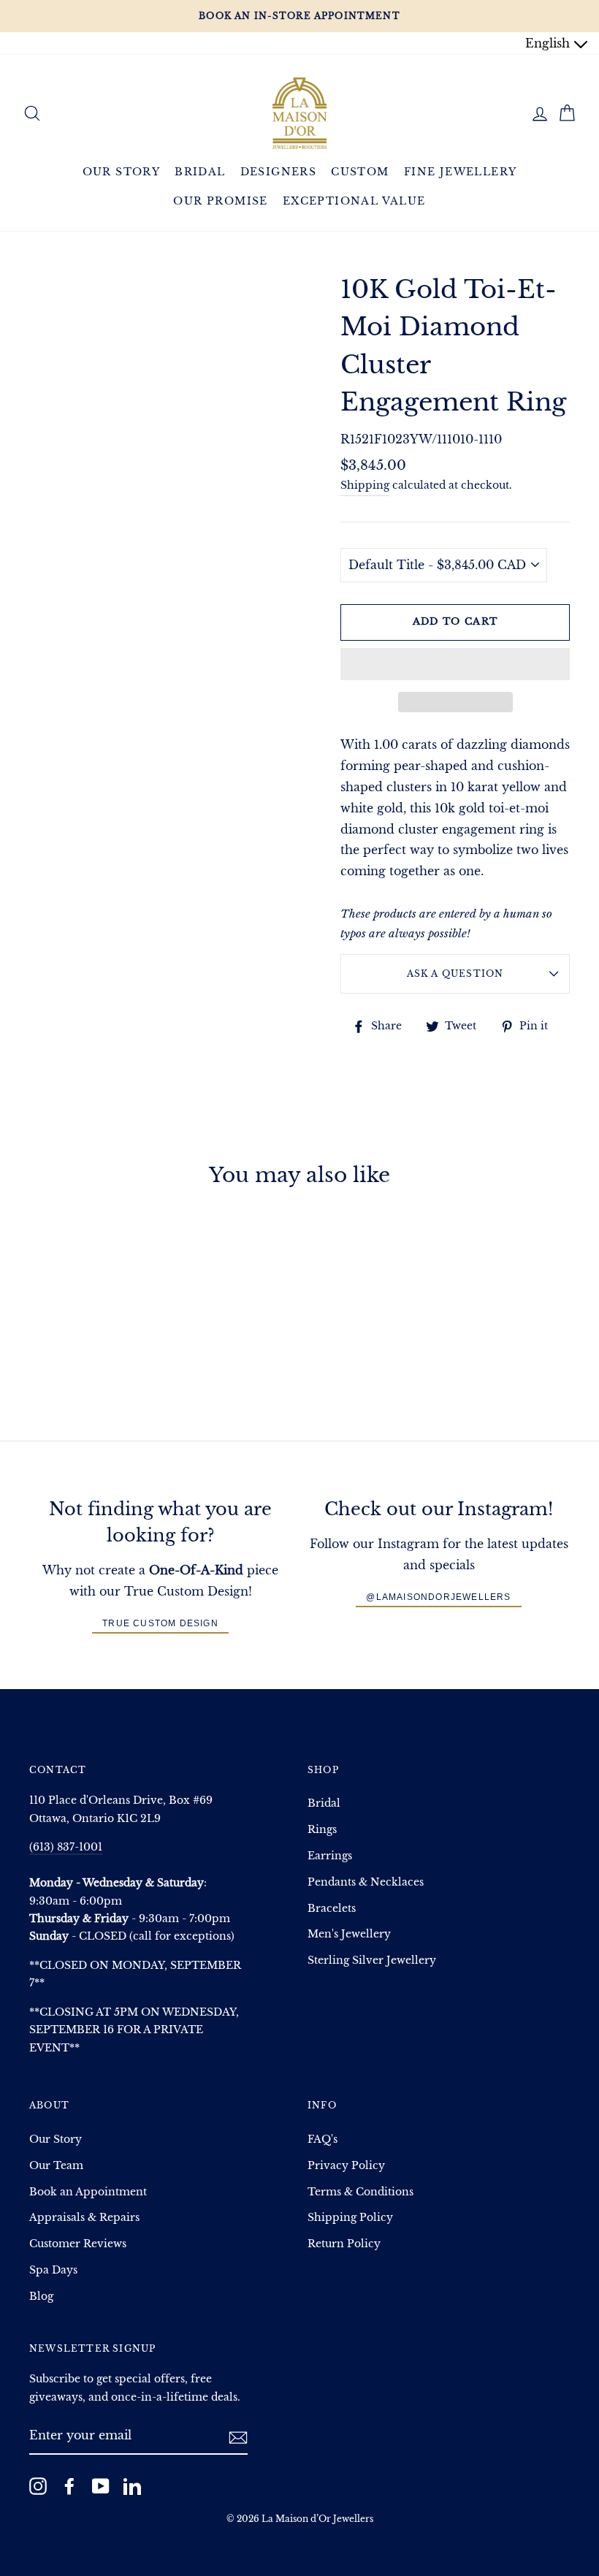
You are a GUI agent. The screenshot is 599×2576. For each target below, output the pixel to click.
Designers (279, 172)
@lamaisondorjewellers (438, 1597)
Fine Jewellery (461, 172)
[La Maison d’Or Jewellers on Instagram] (38, 2485)
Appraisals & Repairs (84, 2218)
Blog (41, 2297)
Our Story (122, 172)
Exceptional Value (354, 201)
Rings (322, 1830)
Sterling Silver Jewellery (372, 1960)
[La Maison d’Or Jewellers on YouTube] (101, 2485)
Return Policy (344, 2244)
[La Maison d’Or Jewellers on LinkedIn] (132, 2485)
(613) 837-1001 (66, 1847)
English (549, 43)
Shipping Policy (350, 2218)
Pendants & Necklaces (366, 1882)
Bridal (200, 172)
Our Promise (220, 201)
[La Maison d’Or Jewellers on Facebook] (69, 2485)
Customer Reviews (78, 2244)
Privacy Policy (346, 2166)
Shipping (365, 485)
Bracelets (332, 1909)
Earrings (330, 1856)
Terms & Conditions (360, 2192)
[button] (455, 664)
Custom (360, 172)
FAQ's (323, 2139)
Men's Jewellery (349, 1934)
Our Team (56, 2166)
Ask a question (455, 973)
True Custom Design (160, 1623)
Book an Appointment (88, 2192)
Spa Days (53, 2270)
